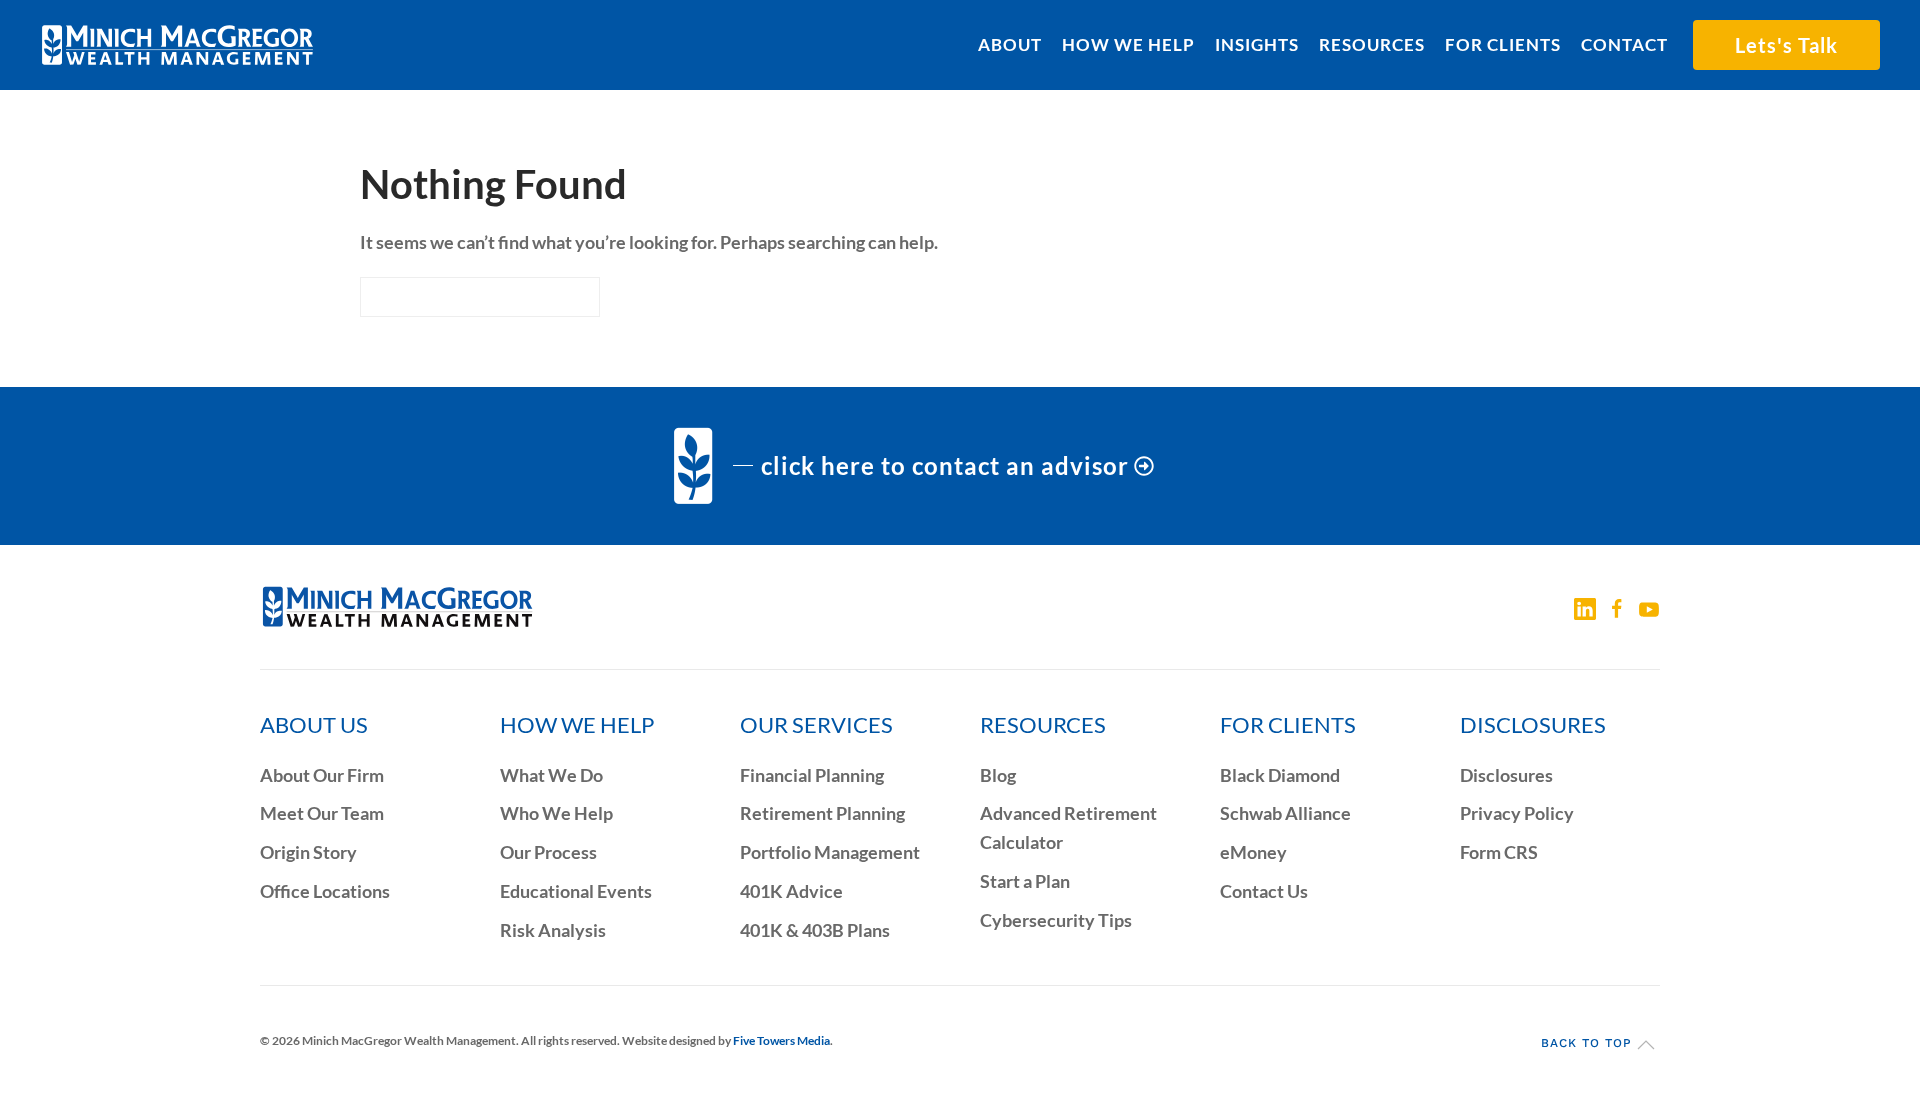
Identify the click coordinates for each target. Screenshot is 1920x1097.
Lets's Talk (1786, 45)
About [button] (1010, 44)
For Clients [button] (1503, 44)
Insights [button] (1257, 44)
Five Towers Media (781, 1040)
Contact (1624, 44)
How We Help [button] (1128, 44)
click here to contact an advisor (945, 465)
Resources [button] (1372, 44)
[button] (1646, 1045)
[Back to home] (177, 45)
